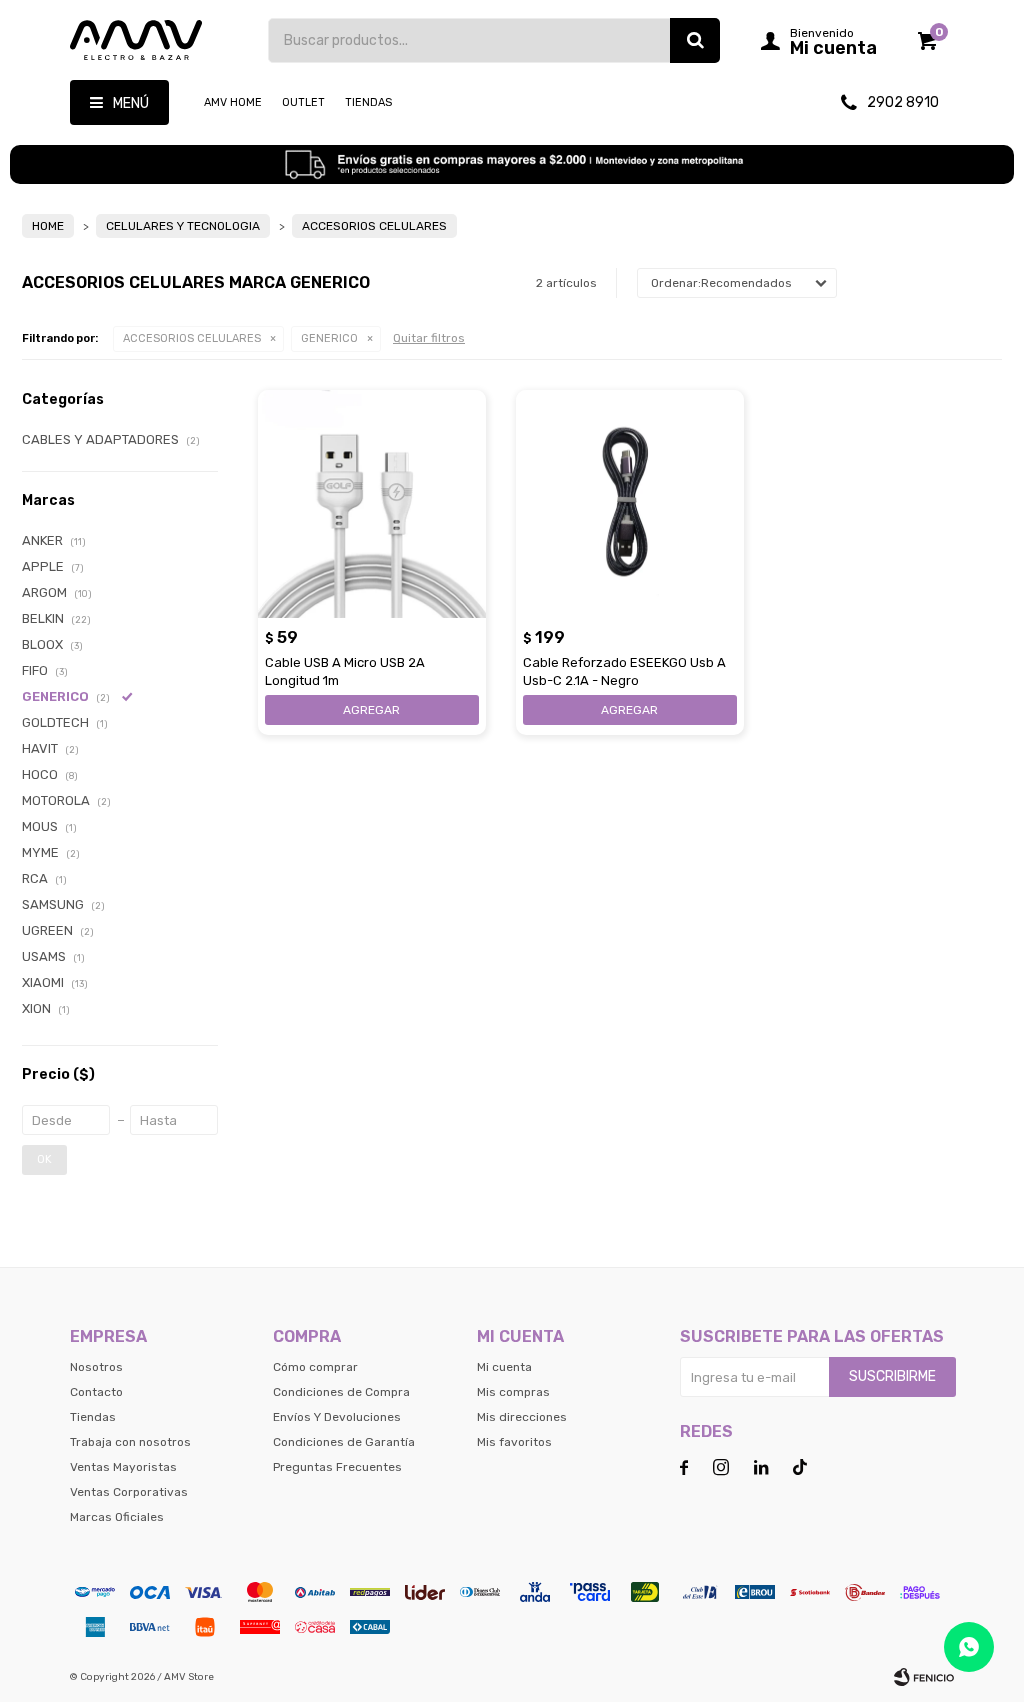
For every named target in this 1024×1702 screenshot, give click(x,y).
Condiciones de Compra (341, 1392)
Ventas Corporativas (129, 1492)
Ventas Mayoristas (123, 1467)
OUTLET (303, 102)
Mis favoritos (514, 1442)
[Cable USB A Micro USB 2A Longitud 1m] (372, 504)
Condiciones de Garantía (344, 1442)
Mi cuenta (504, 1367)
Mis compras (513, 1392)
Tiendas (368, 102)
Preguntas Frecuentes (337, 1467)
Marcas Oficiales (117, 1517)
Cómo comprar (315, 1367)
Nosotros (96, 1367)
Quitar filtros (429, 338)
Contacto (96, 1392)
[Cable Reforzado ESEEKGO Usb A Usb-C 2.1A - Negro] (630, 504)
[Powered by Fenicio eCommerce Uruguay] (924, 1677)
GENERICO (329, 338)
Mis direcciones (522, 1417)
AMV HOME (233, 102)
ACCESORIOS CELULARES (192, 338)
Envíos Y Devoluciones (337, 1417)
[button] (695, 40)
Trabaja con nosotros (130, 1442)
